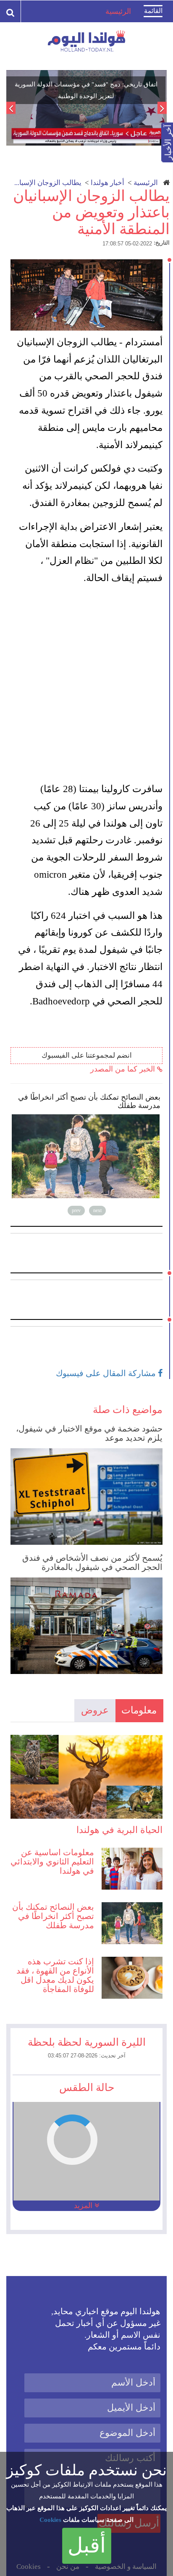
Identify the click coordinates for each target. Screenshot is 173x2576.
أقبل (87, 2545)
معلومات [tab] (139, 1710)
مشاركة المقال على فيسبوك (107, 1373)
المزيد (84, 2206)
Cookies (50, 2520)
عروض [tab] (95, 1710)
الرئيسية (146, 183)
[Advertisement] (86, 684)
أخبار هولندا (107, 183)
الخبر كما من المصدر (124, 1069)
